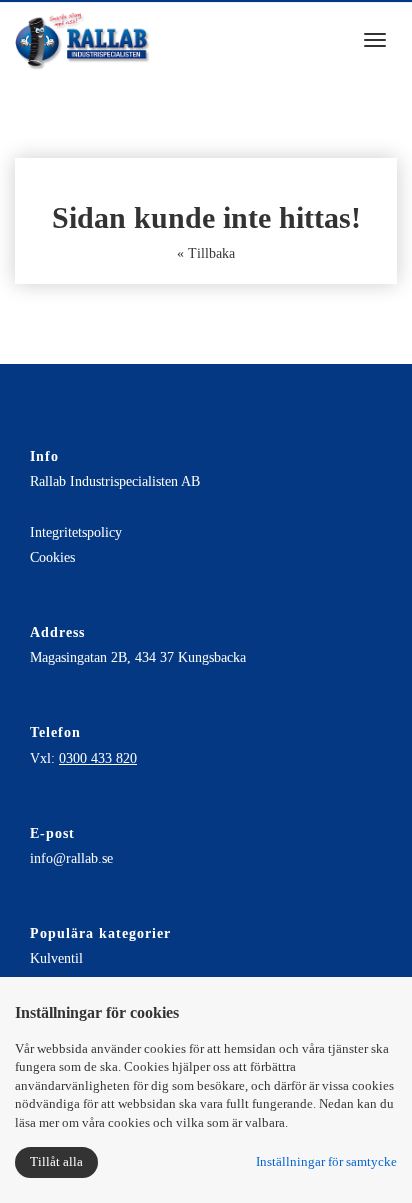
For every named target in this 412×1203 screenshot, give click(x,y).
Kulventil (56, 958)
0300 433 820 (98, 758)
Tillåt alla (56, 1161)
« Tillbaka (206, 253)
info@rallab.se (71, 858)
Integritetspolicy (76, 532)
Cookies (52, 557)
